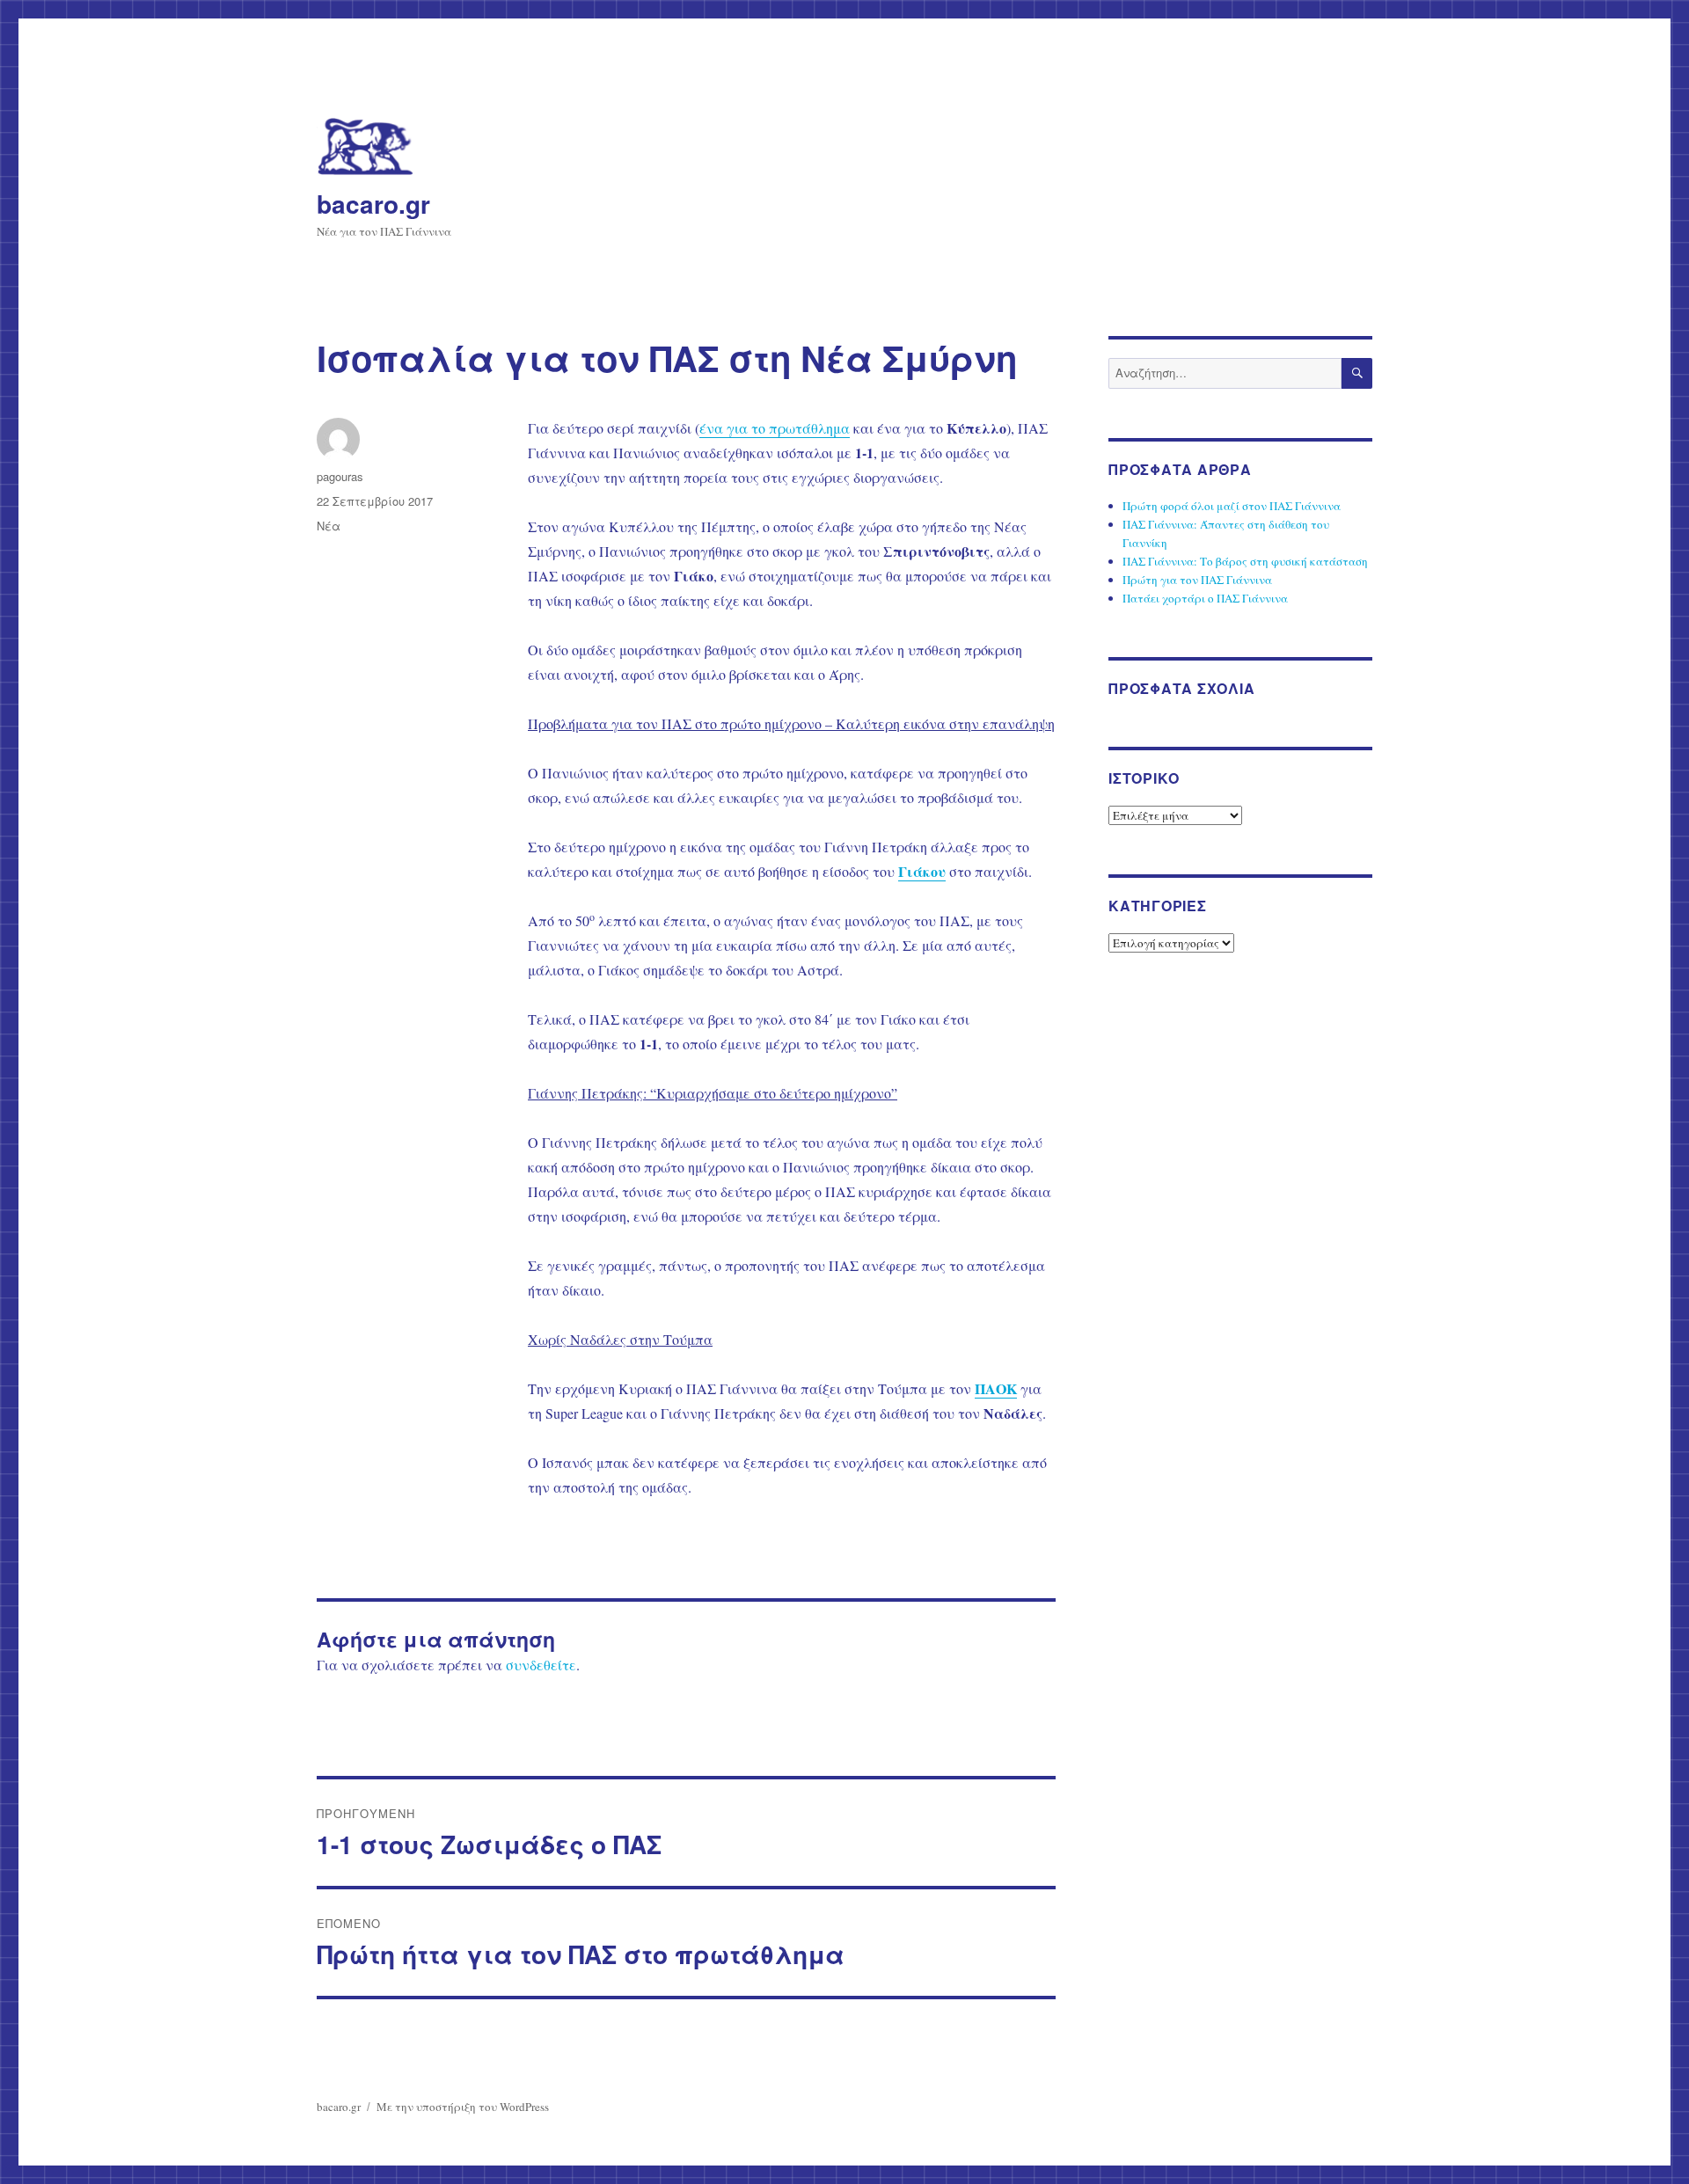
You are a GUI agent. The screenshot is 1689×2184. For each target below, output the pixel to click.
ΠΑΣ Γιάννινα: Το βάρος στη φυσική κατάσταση (1245, 561)
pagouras (340, 476)
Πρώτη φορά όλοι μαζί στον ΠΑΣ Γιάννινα (1232, 506)
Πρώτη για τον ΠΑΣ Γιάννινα (1197, 580)
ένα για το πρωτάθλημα (775, 428)
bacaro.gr (373, 204)
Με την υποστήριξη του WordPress (463, 2107)
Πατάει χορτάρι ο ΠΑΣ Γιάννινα (1205, 598)
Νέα (329, 526)
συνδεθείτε (541, 1665)
